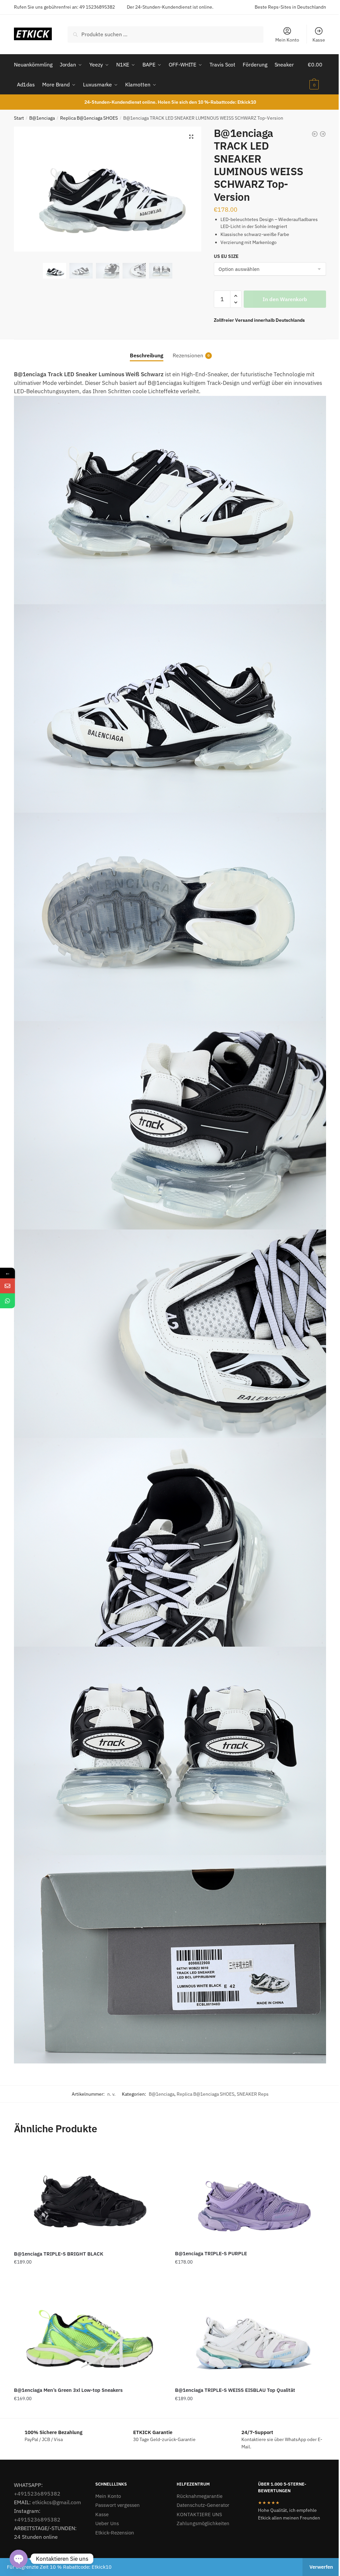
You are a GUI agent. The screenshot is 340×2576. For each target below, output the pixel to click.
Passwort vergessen (118, 2505)
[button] (191, 137)
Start (19, 118)
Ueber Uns (107, 2523)
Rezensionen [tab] (188, 355)
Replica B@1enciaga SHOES (89, 118)
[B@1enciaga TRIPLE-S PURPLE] (251, 2195)
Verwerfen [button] (321, 2567)
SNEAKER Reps (253, 2094)
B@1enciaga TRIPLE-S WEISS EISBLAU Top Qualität (235, 2390)
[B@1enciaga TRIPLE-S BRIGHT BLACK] (89, 2195)
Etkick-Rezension (115, 2533)
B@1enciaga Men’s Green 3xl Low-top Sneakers (68, 2390)
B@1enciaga (42, 118)
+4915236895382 (37, 2494)
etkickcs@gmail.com (57, 2502)
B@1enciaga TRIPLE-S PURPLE (211, 2253)
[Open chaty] (19, 2559)
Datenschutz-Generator (203, 2505)
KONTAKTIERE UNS (199, 2514)
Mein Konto (287, 40)
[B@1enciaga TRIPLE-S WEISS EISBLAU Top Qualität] (251, 2332)
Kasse (319, 40)
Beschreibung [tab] (147, 355)
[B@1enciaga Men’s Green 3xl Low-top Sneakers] (89, 2332)
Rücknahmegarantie (200, 2496)
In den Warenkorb (285, 299)
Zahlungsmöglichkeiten (203, 2523)
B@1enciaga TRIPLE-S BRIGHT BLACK (59, 2254)
